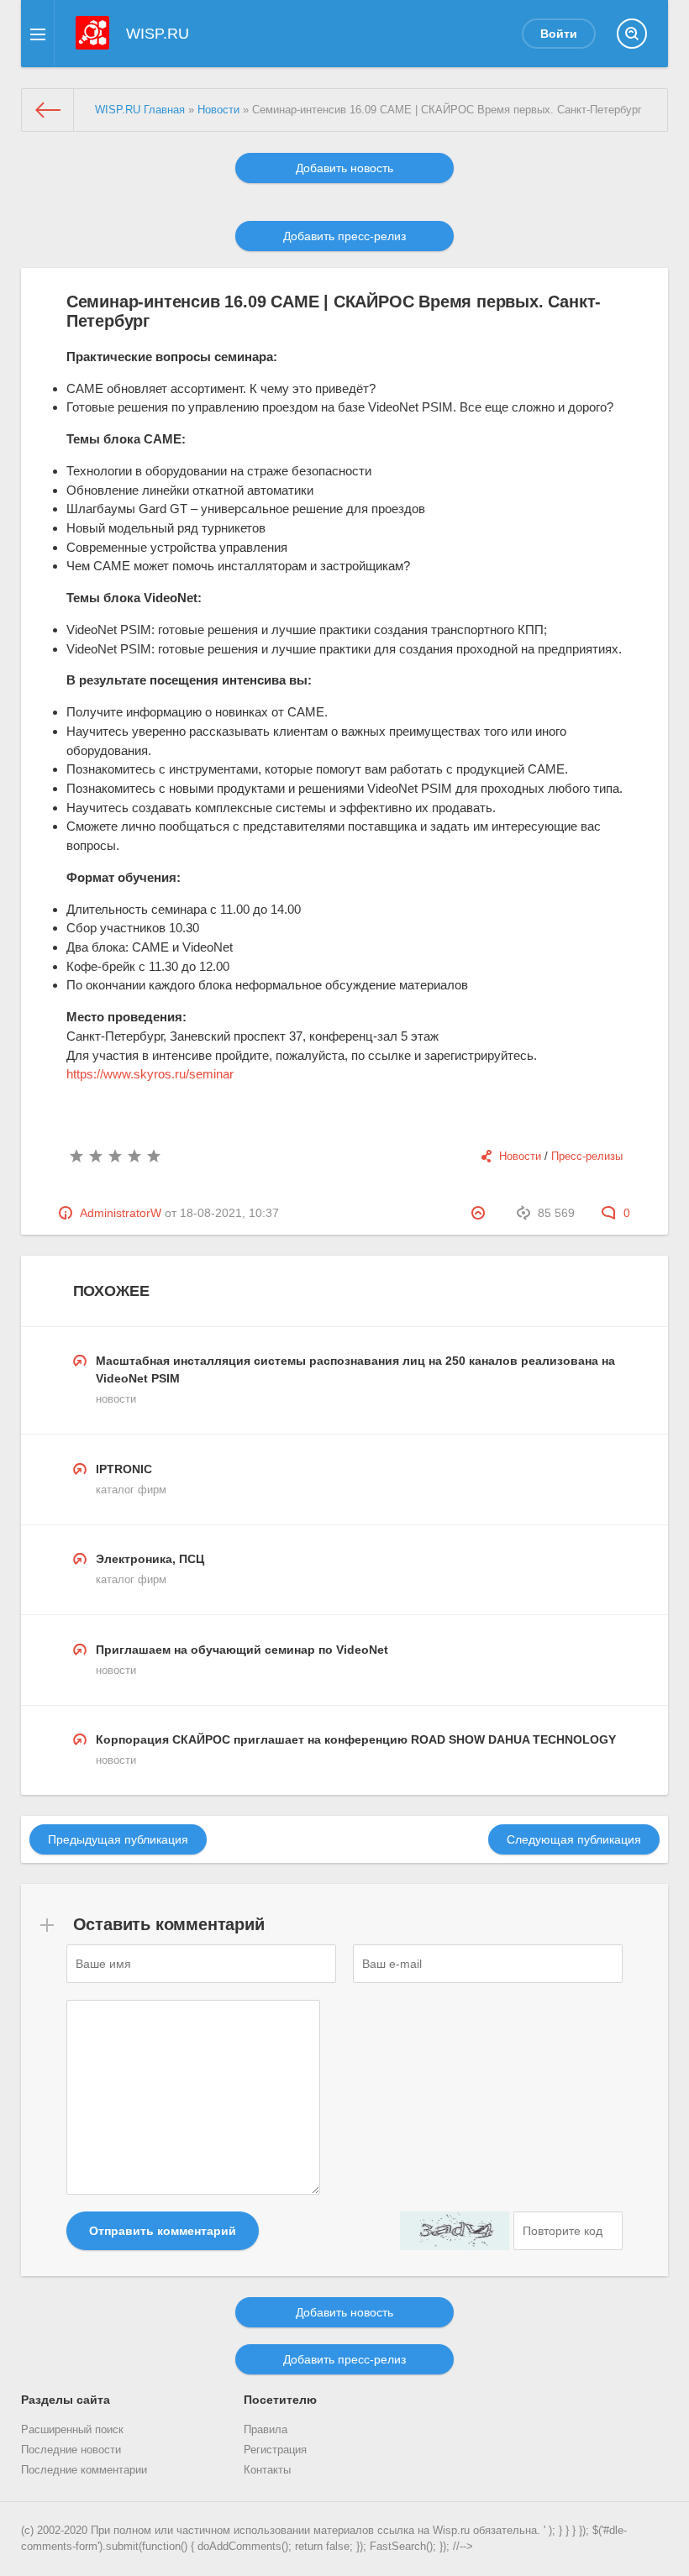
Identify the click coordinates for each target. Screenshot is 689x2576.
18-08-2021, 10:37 (229, 1213)
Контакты (267, 2470)
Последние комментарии (84, 2470)
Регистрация (275, 2450)
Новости (520, 1157)
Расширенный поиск (72, 2430)
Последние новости (71, 2450)
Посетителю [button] (280, 2400)
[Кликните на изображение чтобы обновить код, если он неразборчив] (455, 2231)
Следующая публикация (574, 1839)
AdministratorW (121, 1213)
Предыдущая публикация (118, 1839)
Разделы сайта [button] (66, 2400)
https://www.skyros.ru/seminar (150, 1074)
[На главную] (48, 110)
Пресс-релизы (587, 1157)
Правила (266, 2430)
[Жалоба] (481, 1213)
